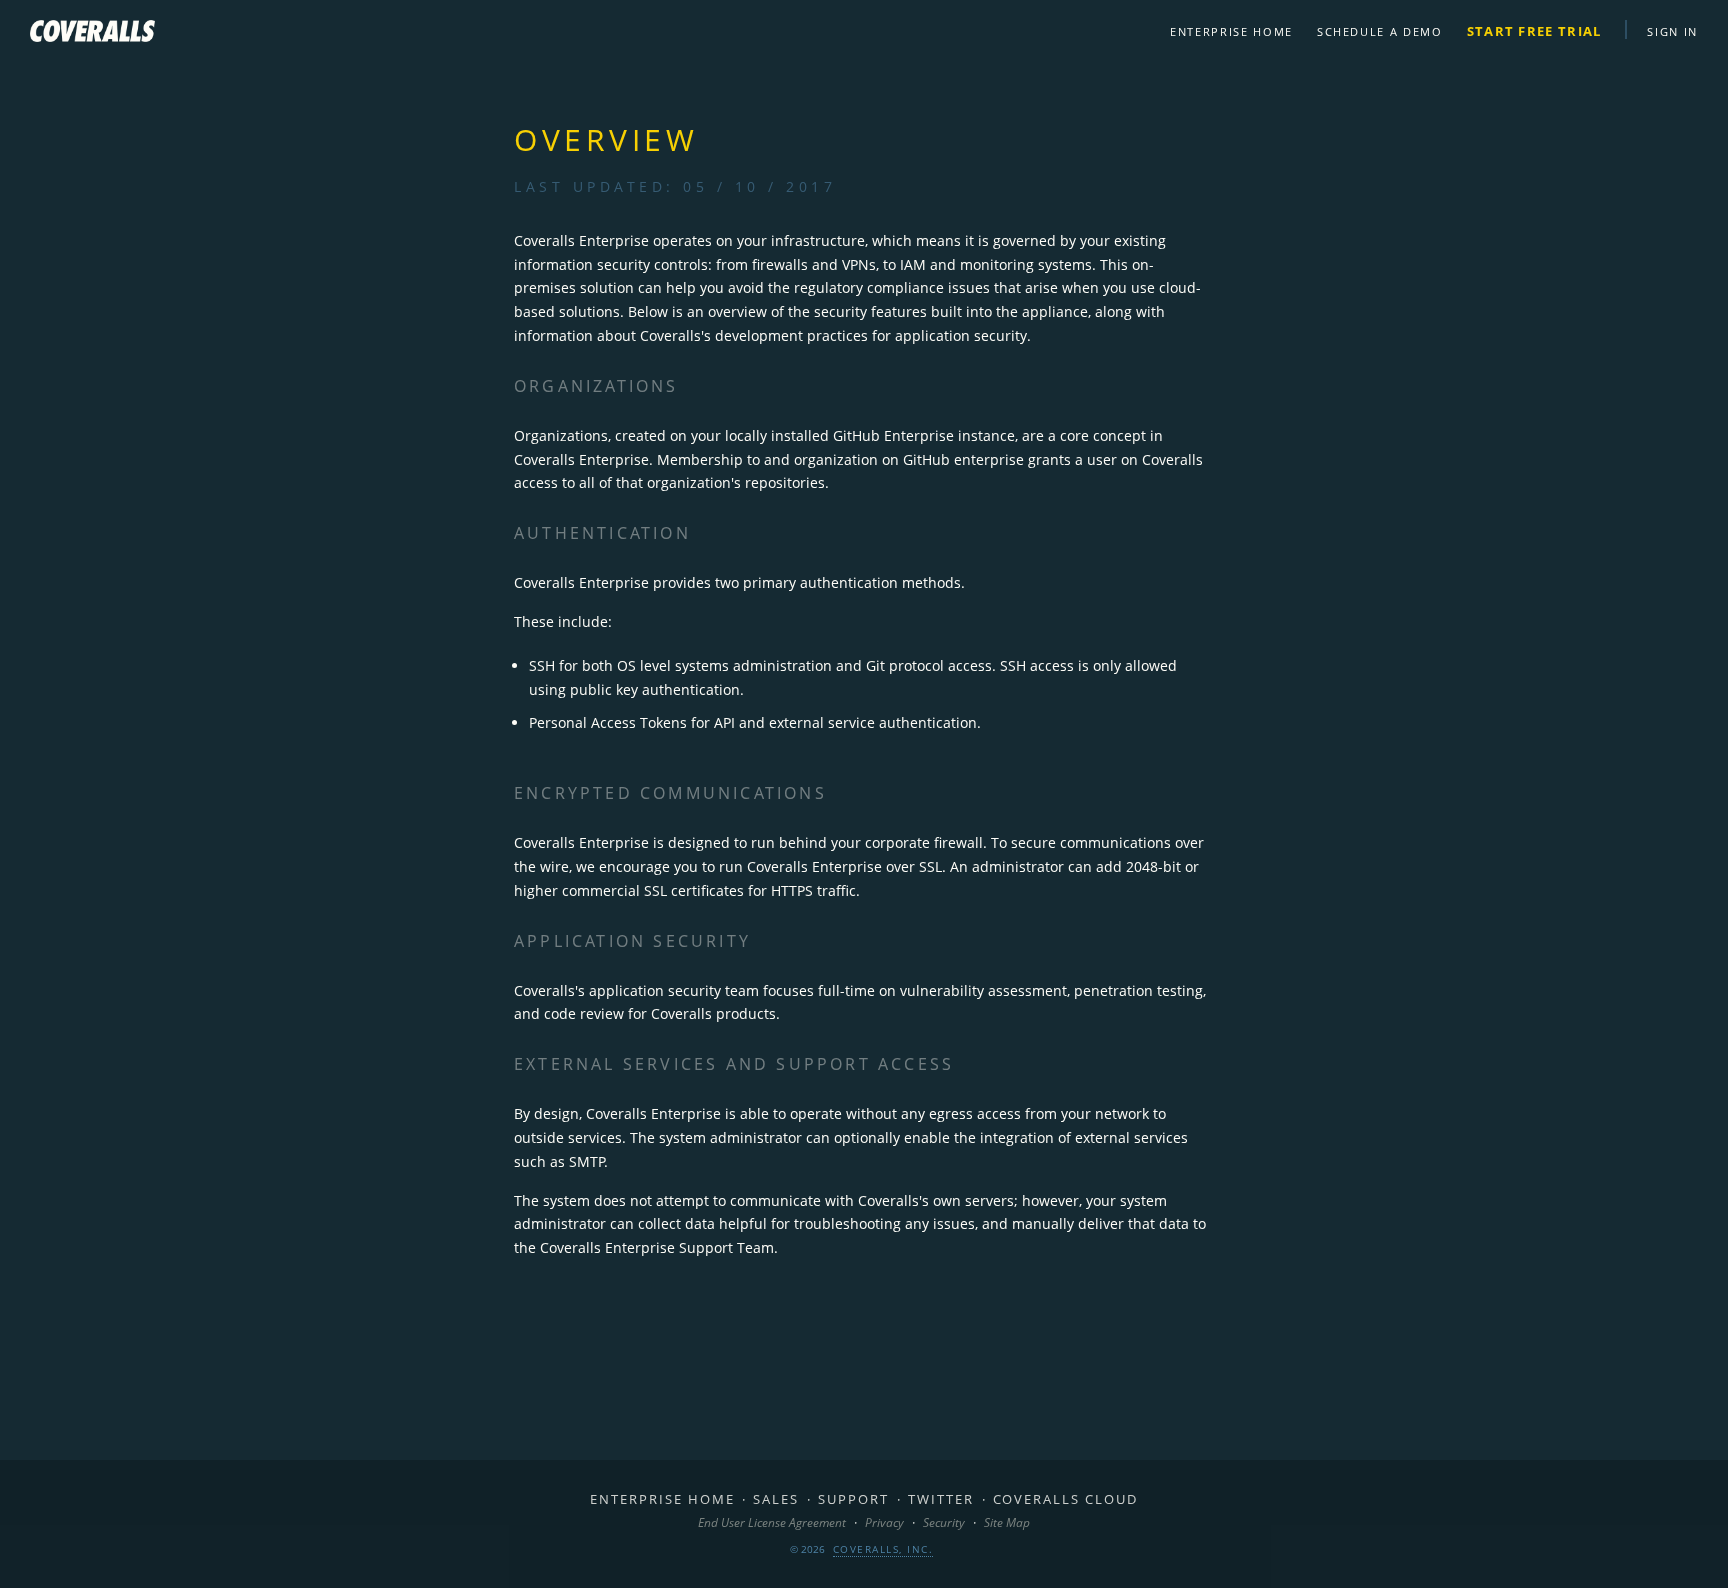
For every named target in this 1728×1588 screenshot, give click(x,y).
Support (853, 1499)
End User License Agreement (772, 1522)
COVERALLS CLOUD (1065, 1499)
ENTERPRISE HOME (662, 1499)
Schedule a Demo (1380, 31)
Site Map (1007, 1522)
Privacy (884, 1522)
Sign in (1672, 31)
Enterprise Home (1231, 31)
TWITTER (941, 1499)
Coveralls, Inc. (883, 1549)
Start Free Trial (1534, 31)
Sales (776, 1499)
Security (944, 1522)
